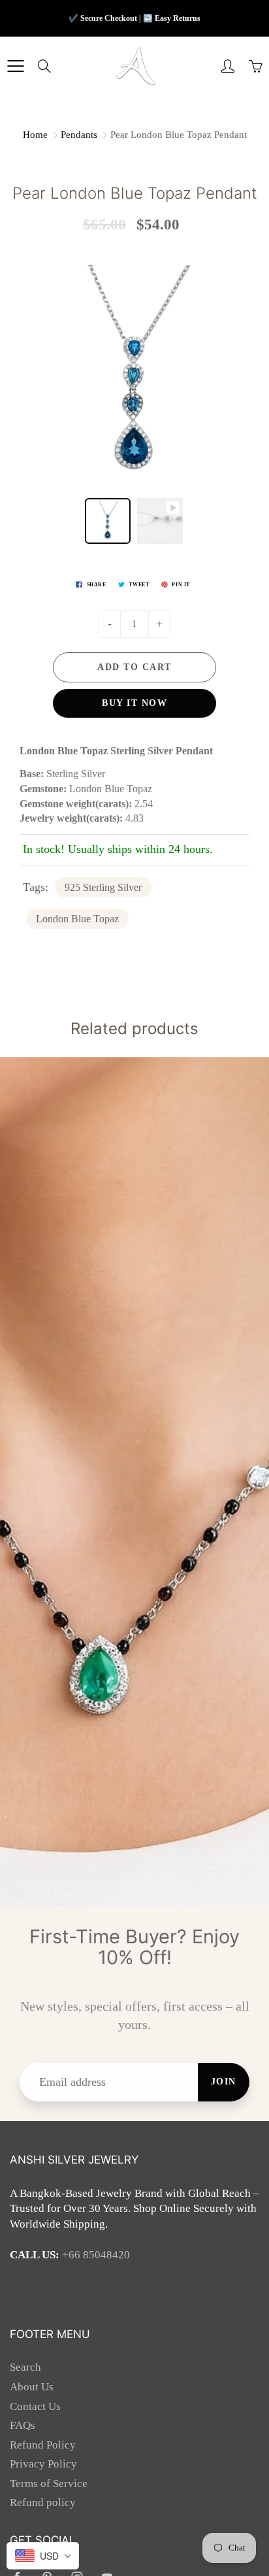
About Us (32, 2387)
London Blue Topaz (77, 919)
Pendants (79, 135)
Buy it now (134, 703)
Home (35, 135)
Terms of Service (49, 2484)
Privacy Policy (43, 2464)
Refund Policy (43, 2445)
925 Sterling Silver (103, 887)
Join (224, 2082)
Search (25, 2367)
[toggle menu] (15, 66)
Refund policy (43, 2502)
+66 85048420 (96, 2255)
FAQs (23, 2425)
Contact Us (35, 2406)
